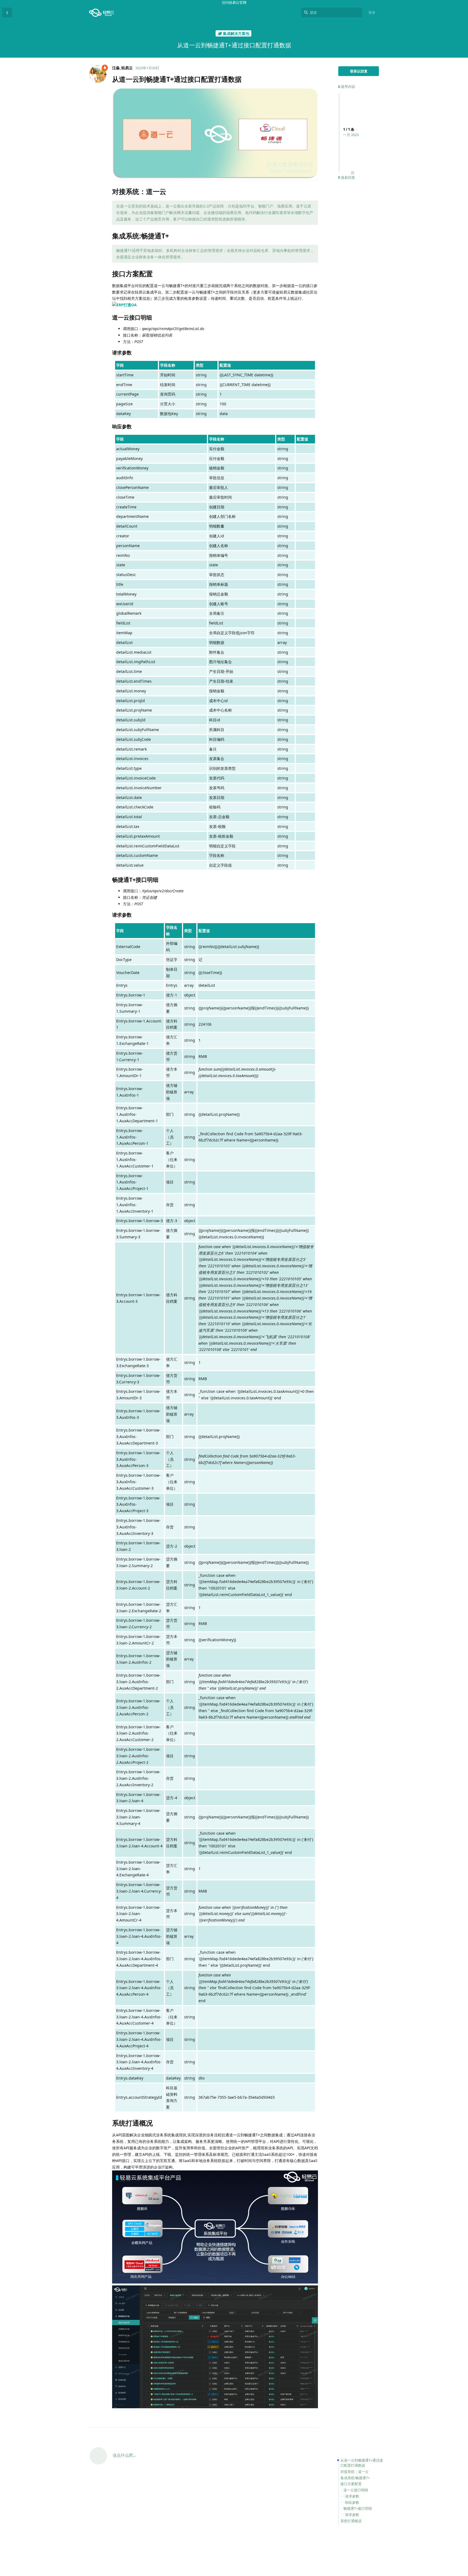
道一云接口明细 (356, 2490)
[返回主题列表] (7, 12)
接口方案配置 (351, 2484)
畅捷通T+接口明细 (358, 2508)
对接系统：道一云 (355, 2472)
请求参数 (352, 2496)
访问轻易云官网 (234, 2)
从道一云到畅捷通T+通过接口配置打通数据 (362, 2463)
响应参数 (352, 2502)
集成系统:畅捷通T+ (355, 2478)
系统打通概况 (351, 2521)
